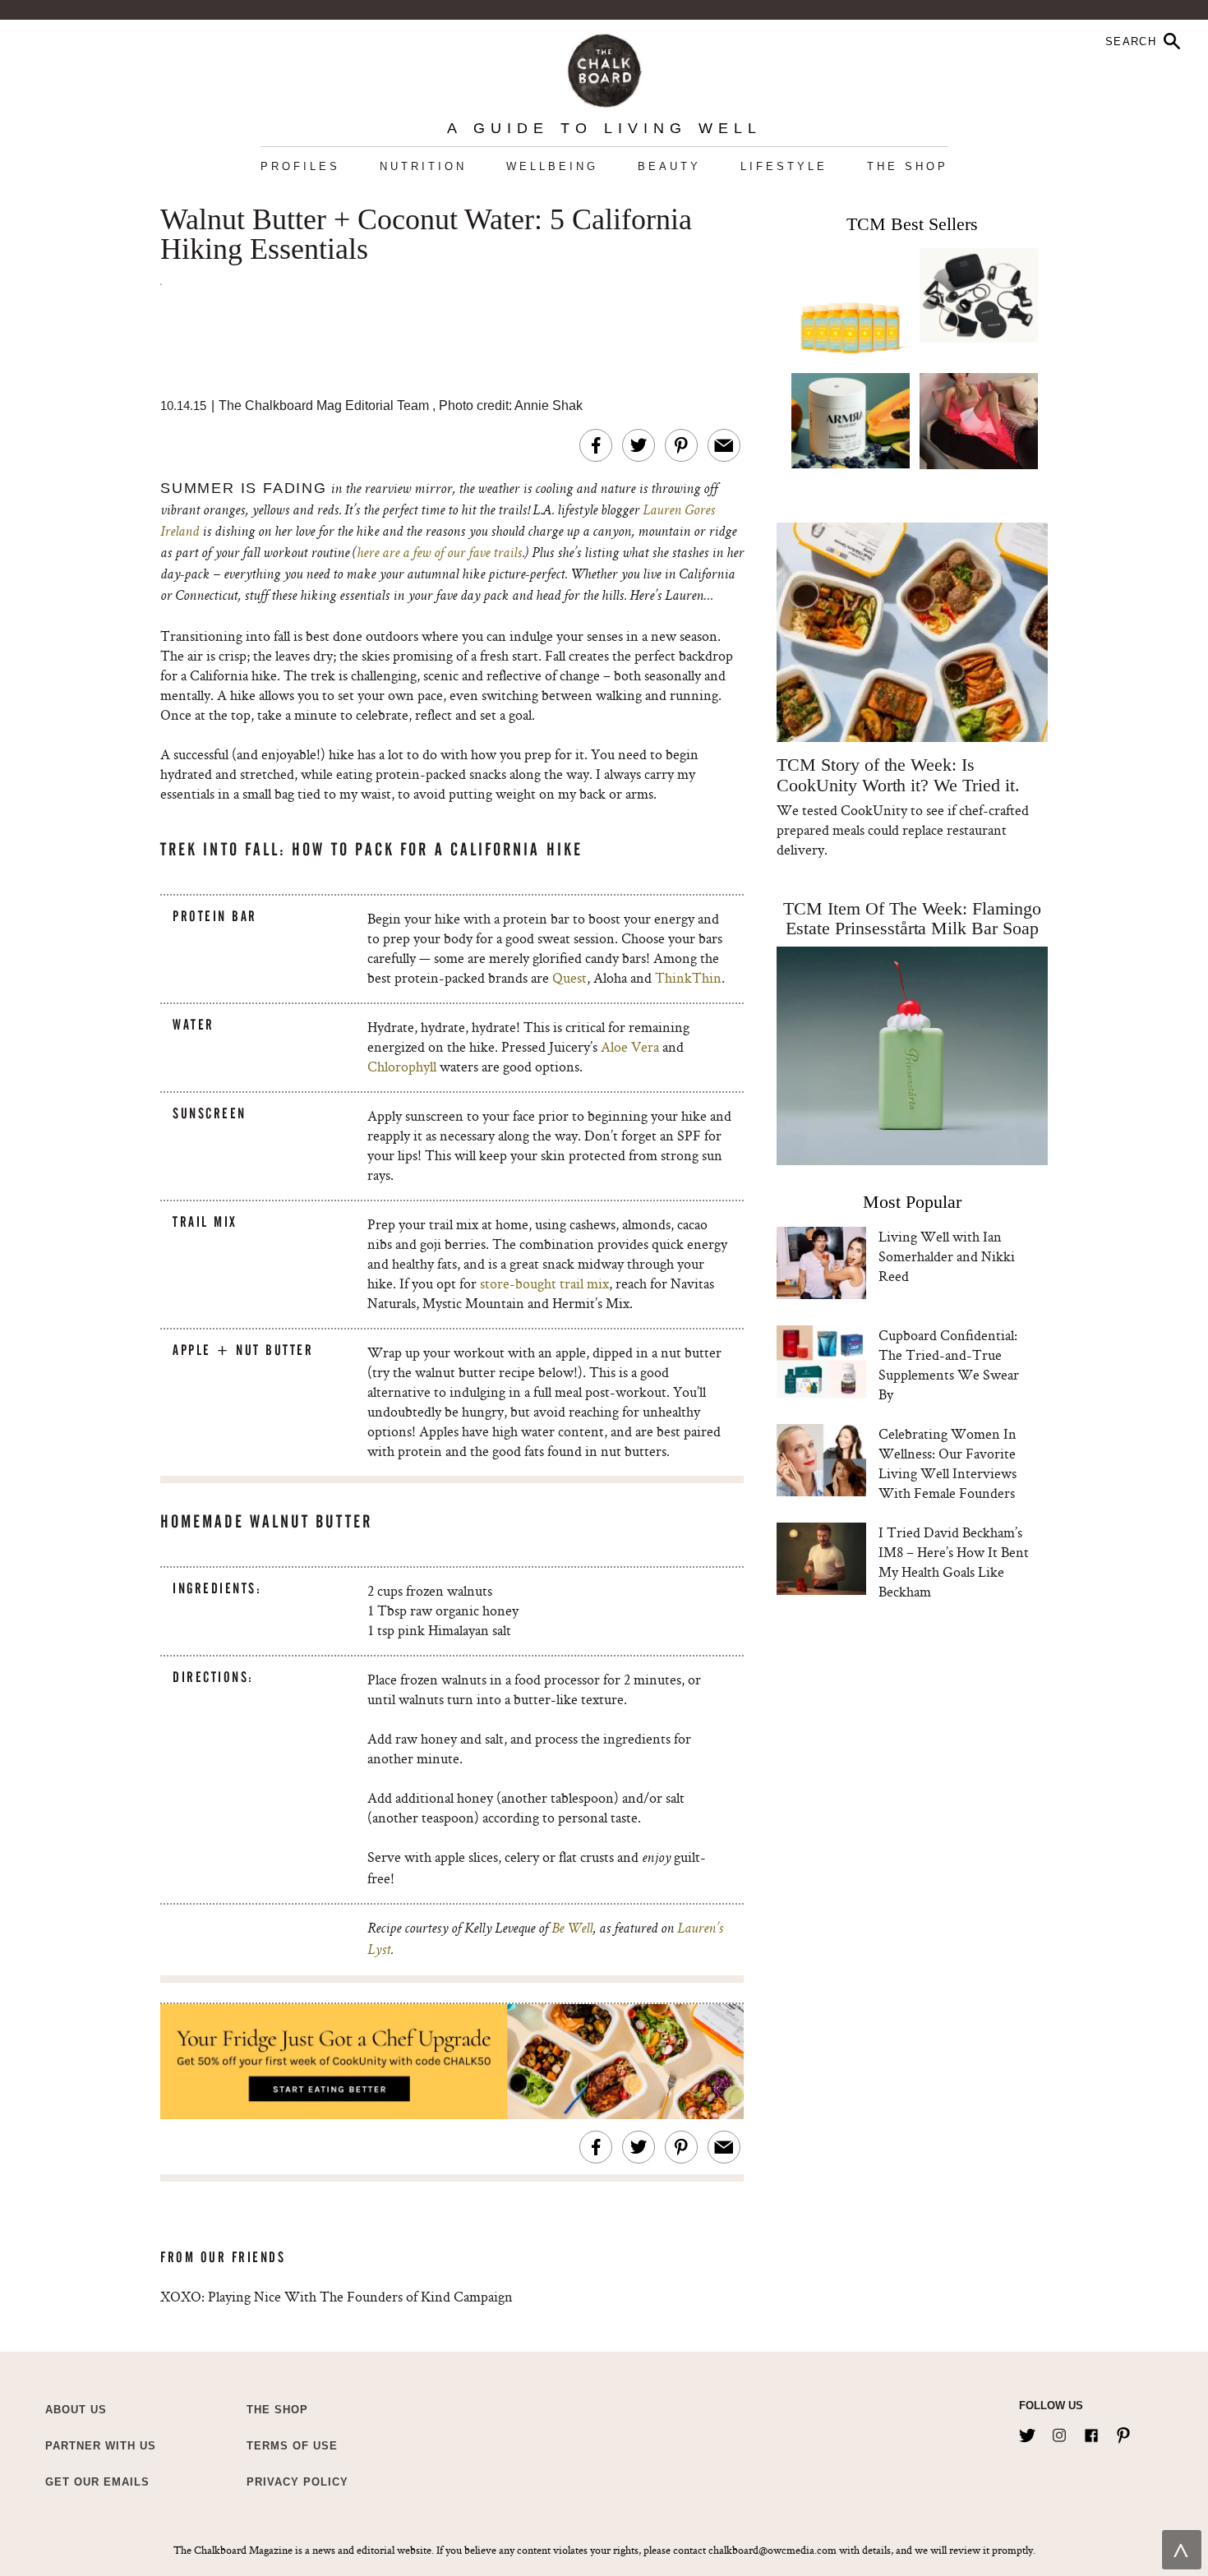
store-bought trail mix (544, 1283)
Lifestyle (784, 166)
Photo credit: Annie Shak (511, 406)
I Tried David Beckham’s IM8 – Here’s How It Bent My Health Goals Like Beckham (954, 1562)
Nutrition (423, 166)
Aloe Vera (630, 1046)
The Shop (908, 166)
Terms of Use (292, 2446)
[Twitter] (1027, 2432)
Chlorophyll (402, 1066)
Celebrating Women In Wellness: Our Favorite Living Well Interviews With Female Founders (947, 1463)
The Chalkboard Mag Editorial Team (325, 406)
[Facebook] (1091, 2432)
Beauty (669, 166)
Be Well (572, 1929)
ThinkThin (688, 977)
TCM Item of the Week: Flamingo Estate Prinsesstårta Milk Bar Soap (912, 918)
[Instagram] (1059, 2432)
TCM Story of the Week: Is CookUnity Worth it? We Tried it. (898, 775)
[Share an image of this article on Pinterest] (681, 445)
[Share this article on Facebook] (596, 445)
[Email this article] (724, 445)
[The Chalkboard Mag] (604, 67)
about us (76, 2410)
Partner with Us (101, 2446)
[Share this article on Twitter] (639, 445)
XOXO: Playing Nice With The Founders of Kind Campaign (337, 2296)
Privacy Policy (297, 2482)
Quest (569, 977)
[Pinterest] (1123, 2432)
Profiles (300, 166)
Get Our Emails (97, 2482)
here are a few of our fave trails (439, 554)
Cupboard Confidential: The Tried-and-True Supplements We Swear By (949, 1364)
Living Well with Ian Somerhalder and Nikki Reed (947, 1256)
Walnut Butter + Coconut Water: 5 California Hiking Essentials (426, 235)
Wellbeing (552, 166)
